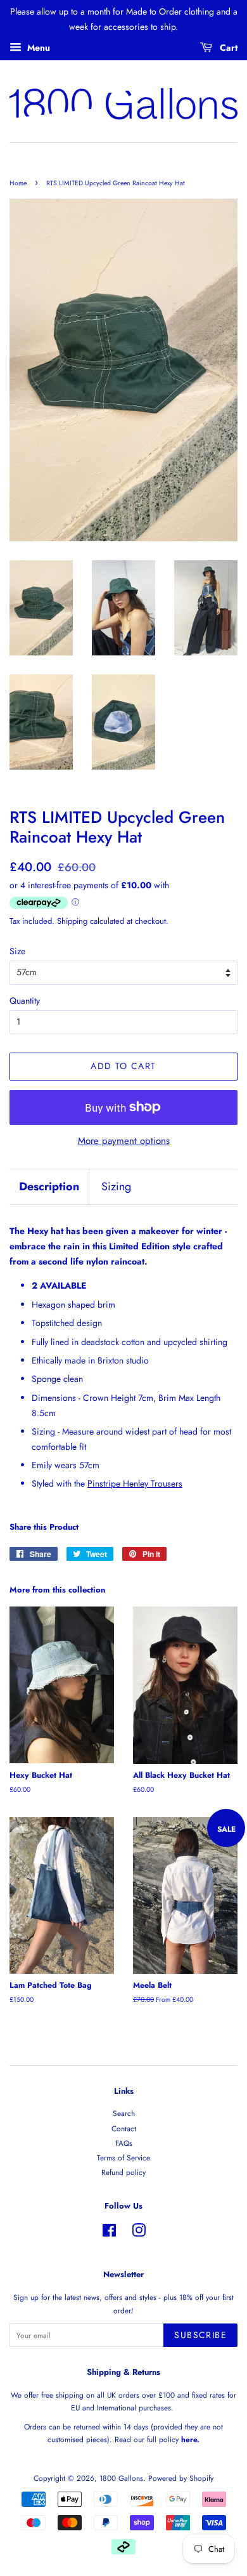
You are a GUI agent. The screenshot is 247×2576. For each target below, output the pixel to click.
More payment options (124, 1141)
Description (49, 1187)
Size (17, 951)
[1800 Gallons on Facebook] (109, 2233)
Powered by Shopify (181, 2478)
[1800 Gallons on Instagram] (139, 2233)
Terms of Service (123, 2158)
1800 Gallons (121, 2478)
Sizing (116, 1187)
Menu (37, 47)
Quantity (25, 1001)
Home (18, 183)
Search (124, 2113)
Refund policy (123, 2172)
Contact (124, 2128)
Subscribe (200, 2335)
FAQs (124, 2143)
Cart (227, 47)
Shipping (72, 921)
